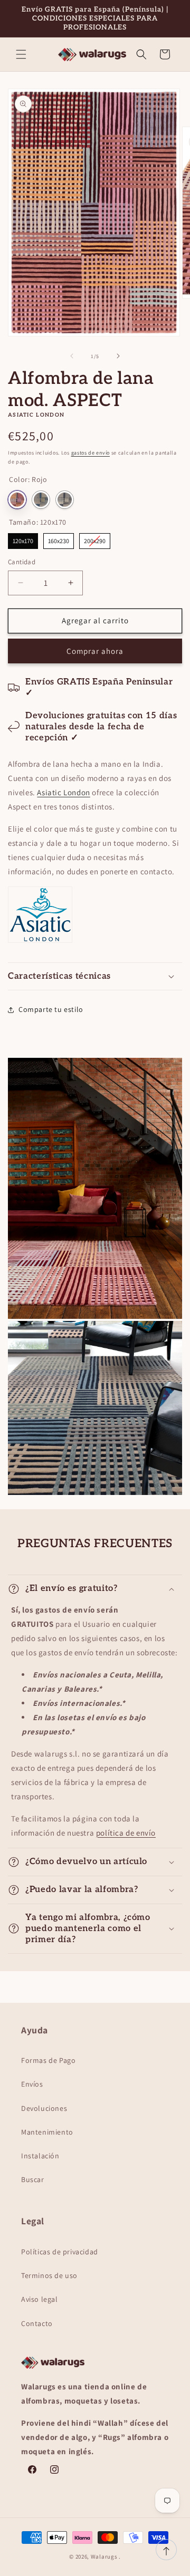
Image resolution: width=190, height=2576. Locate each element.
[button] (21, 54)
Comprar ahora (95, 651)
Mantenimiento (47, 2132)
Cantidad (22, 562)
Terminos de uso (49, 2275)
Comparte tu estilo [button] (51, 1009)
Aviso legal (40, 2299)
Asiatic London (63, 792)
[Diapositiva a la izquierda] (72, 356)
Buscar (33, 2179)
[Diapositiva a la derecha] (118, 356)
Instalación (40, 2156)
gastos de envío (91, 453)
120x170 (23, 539)
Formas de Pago (48, 2060)
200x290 (95, 539)
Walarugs (104, 2556)
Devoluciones (44, 2108)
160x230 (59, 539)
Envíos (32, 2084)
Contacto (37, 2323)
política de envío (126, 1833)
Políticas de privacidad (60, 2252)
